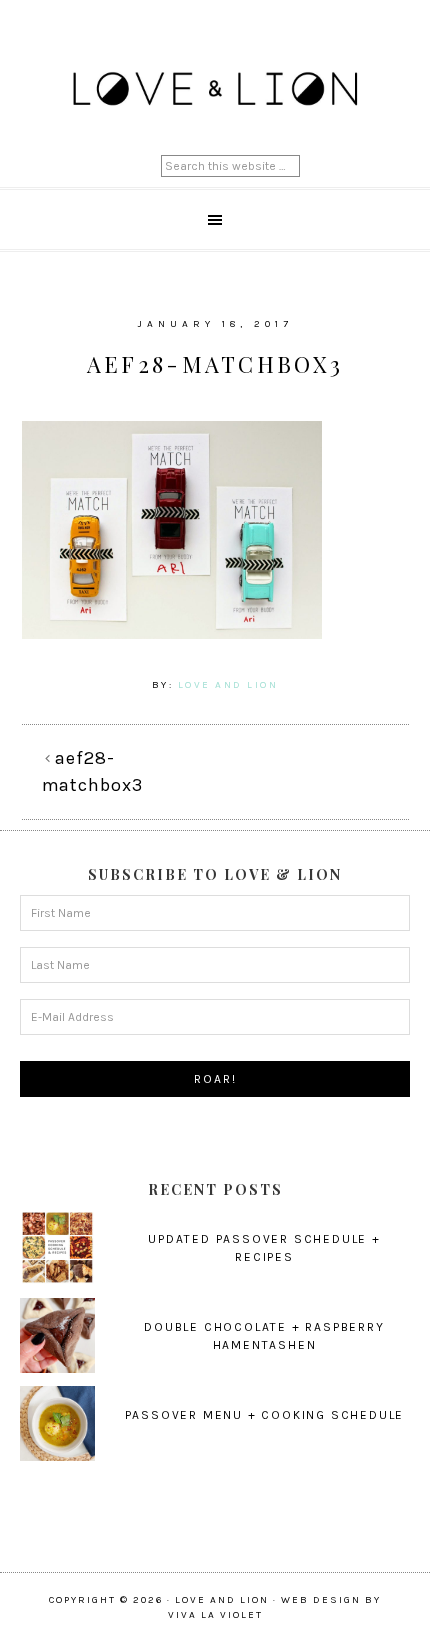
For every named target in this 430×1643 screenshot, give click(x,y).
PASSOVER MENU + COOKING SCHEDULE (265, 1415)
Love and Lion (215, 90)
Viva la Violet (215, 1615)
